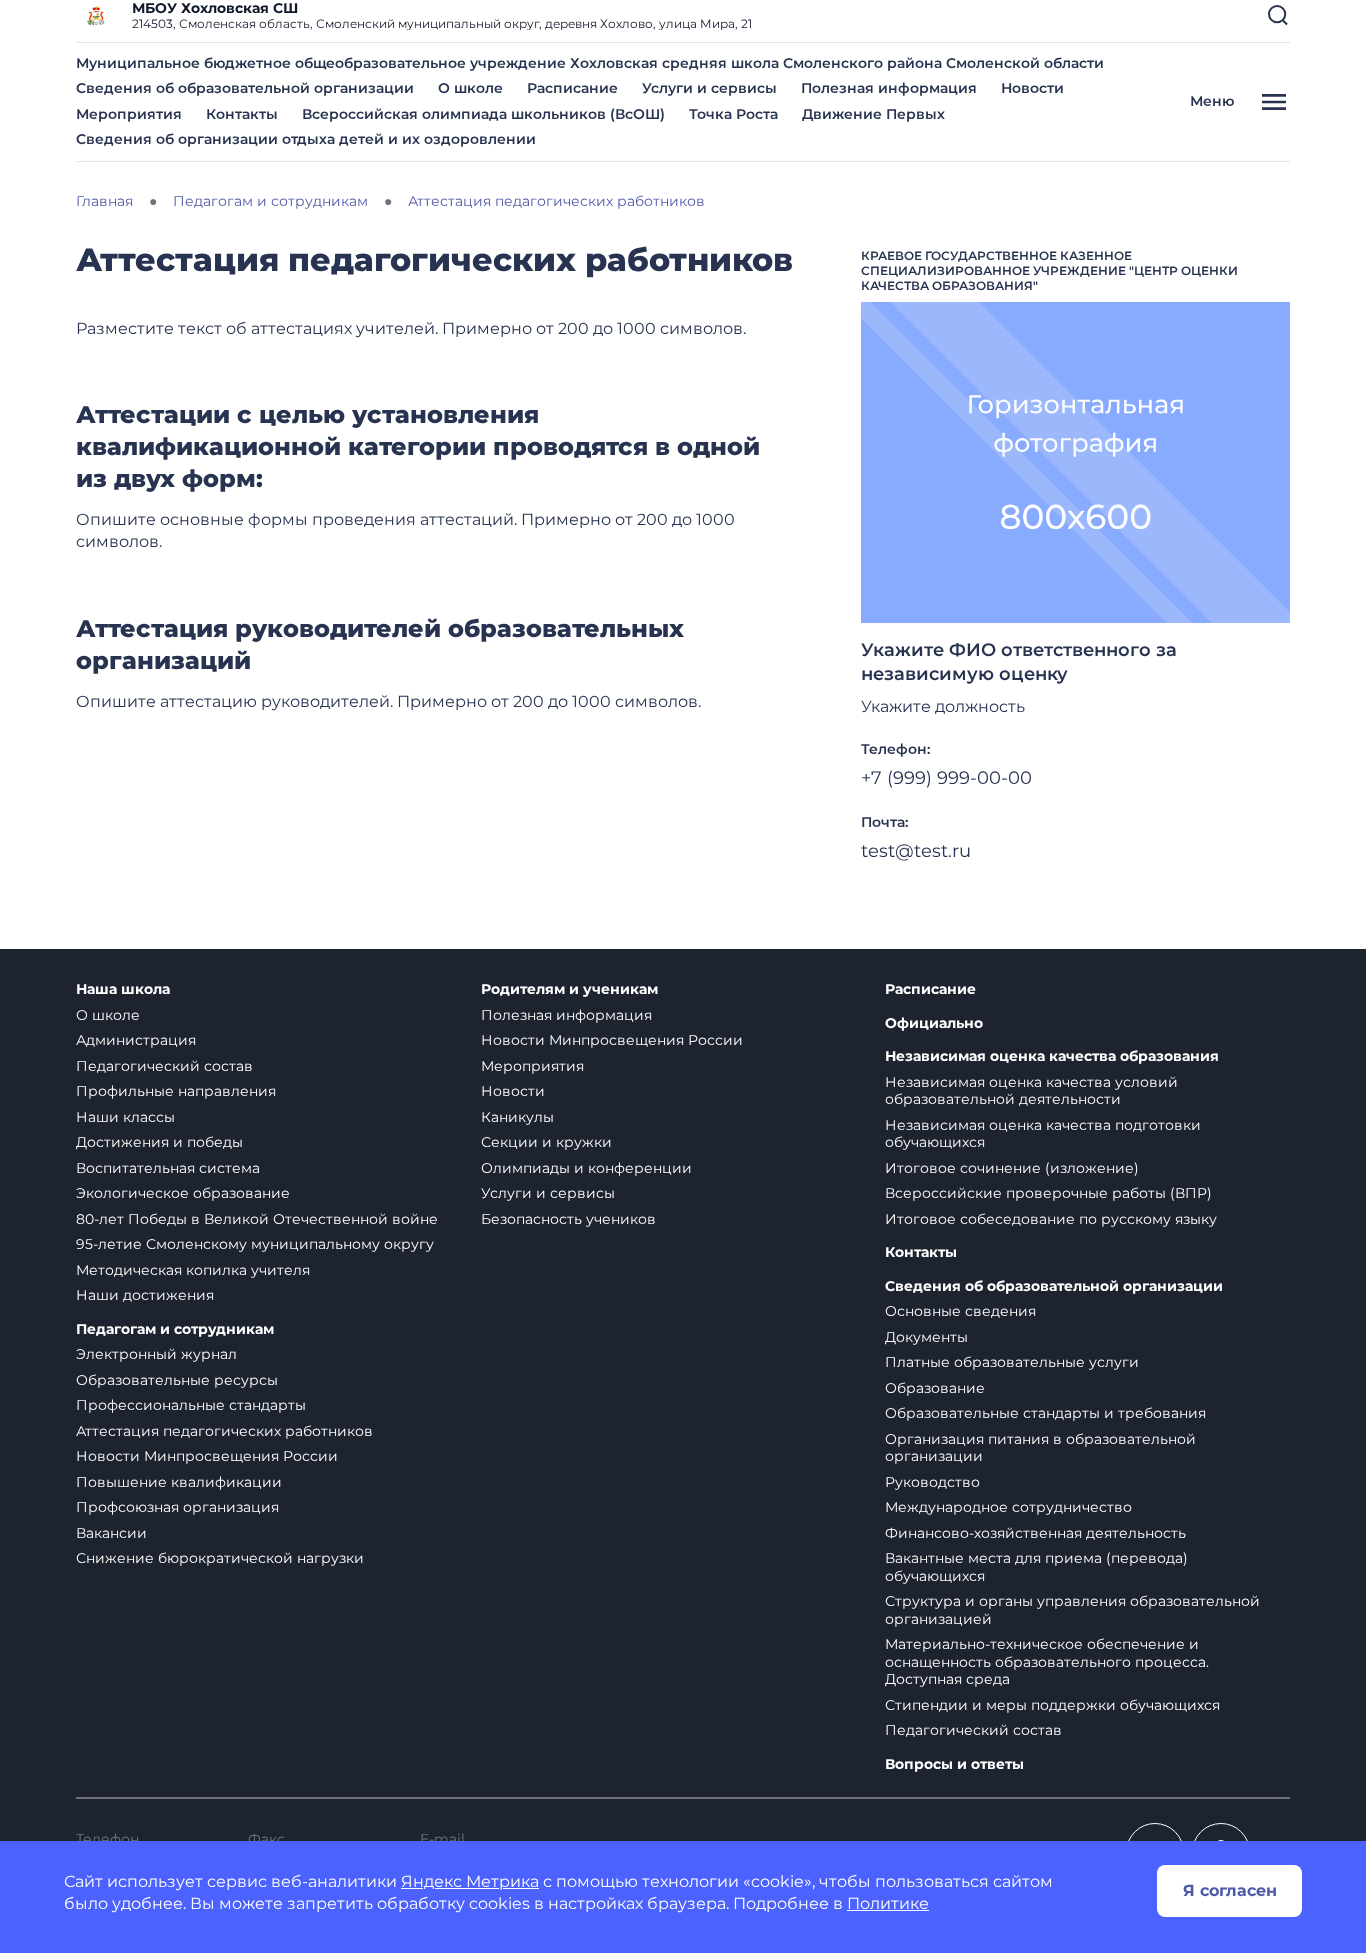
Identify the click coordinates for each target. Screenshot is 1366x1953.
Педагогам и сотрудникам (175, 1329)
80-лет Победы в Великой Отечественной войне (257, 1219)
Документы (926, 1337)
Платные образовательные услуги (1012, 1362)
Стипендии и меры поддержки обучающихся (1052, 1705)
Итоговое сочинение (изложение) (1012, 1168)
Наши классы (125, 1117)
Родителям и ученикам (569, 989)
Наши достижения (145, 1295)
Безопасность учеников (568, 1219)
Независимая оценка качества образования (1052, 1056)
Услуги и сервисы (709, 88)
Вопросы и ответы (954, 1764)
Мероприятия (129, 114)
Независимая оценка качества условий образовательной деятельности (1031, 1091)
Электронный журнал (156, 1354)
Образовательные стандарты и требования (1045, 1413)
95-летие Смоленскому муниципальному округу (255, 1244)
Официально (934, 1023)
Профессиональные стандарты (191, 1405)
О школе (470, 88)
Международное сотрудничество (1008, 1507)
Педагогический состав (164, 1066)
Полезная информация (889, 88)
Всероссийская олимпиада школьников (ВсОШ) (483, 114)
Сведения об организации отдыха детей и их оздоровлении (306, 139)
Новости (1032, 88)
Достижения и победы (159, 1142)
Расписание (572, 88)
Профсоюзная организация (177, 1507)
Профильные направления (176, 1091)
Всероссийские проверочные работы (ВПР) (1048, 1193)
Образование (935, 1388)
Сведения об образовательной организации (245, 88)
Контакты (242, 114)
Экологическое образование (183, 1193)
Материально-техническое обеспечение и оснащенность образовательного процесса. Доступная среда (1047, 1661)
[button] (1278, 15)
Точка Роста (733, 114)
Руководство (932, 1482)
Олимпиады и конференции (586, 1168)
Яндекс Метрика (470, 1881)
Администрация (136, 1040)
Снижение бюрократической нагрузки (220, 1558)
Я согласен (1230, 1890)
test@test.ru (916, 851)
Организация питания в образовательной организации (1040, 1448)
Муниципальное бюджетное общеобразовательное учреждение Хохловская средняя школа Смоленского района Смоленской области (590, 63)
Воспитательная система (168, 1168)
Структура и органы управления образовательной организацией (1072, 1610)
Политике (888, 1903)
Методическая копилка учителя (193, 1270)
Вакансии (111, 1533)
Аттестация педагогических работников (224, 1431)
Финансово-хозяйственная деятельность (1035, 1533)
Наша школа (123, 989)
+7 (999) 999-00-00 (946, 778)
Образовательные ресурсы (177, 1380)
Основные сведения (960, 1311)
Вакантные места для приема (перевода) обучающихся (1036, 1567)
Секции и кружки (546, 1142)
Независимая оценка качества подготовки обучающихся (1043, 1134)
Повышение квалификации (179, 1482)
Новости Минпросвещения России (207, 1456)
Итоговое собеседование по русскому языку (1051, 1219)
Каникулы (517, 1117)
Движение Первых (873, 114)
